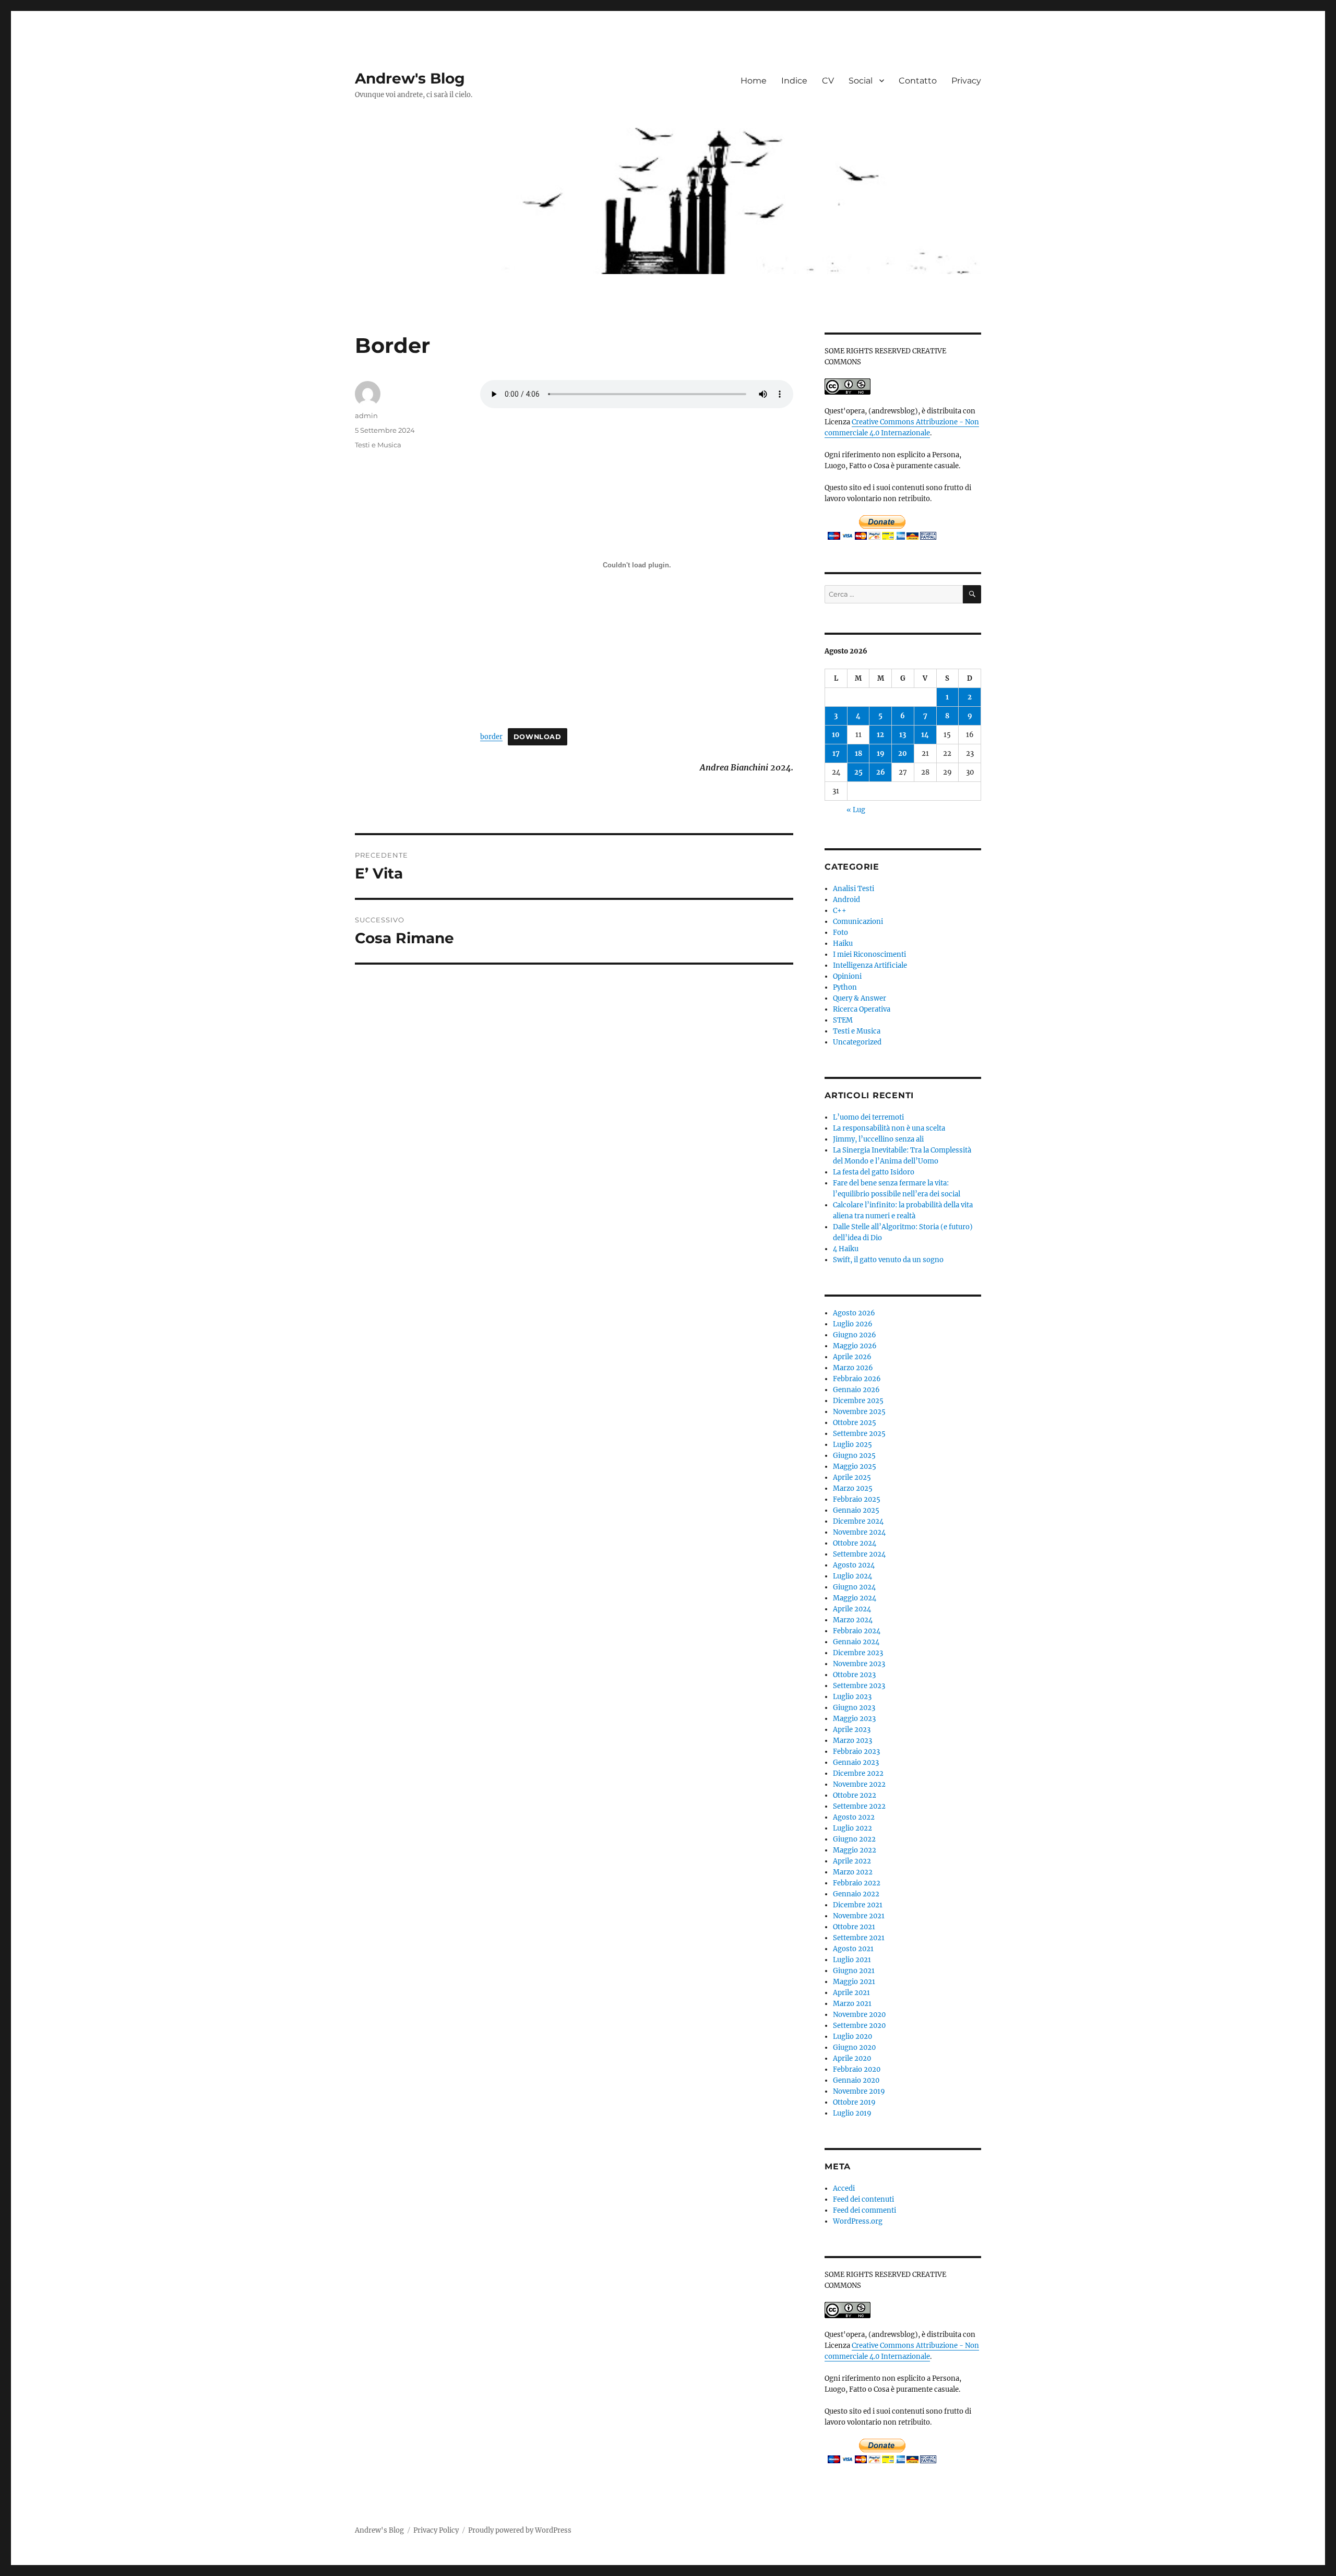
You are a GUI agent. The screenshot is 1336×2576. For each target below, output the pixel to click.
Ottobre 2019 (854, 2102)
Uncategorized (857, 1042)
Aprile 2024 (852, 1609)
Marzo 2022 (853, 1872)
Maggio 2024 (855, 1598)
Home (754, 81)
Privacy (966, 81)
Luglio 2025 (852, 1445)
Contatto (918, 81)
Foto (840, 933)
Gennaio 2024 (856, 1642)
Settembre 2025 (859, 1434)
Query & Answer (860, 998)
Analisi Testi (854, 889)
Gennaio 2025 (856, 1510)
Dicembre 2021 (858, 1905)
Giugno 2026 (855, 1335)
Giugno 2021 (854, 1971)
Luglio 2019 (852, 2113)
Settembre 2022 (859, 1806)
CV (828, 81)
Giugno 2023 (854, 1708)
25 (858, 772)
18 (858, 753)
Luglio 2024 (852, 1576)
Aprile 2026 (852, 1357)
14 (925, 735)
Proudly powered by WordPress (520, 2530)
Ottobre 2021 (854, 1927)
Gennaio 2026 (856, 1390)
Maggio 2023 (854, 1719)
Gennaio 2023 (856, 1762)
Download (538, 737)
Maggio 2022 (855, 1850)
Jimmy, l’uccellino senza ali (878, 1139)
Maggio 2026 (855, 1346)
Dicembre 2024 (858, 1521)
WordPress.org (858, 2221)
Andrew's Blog (410, 78)
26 (881, 772)
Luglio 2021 (852, 1960)
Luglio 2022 (852, 1828)
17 (836, 753)
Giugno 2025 (854, 1456)
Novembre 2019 (859, 2091)
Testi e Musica (378, 445)
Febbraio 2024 (857, 1631)
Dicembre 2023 (858, 1653)
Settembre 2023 (859, 1686)
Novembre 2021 (859, 1916)
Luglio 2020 (852, 2037)
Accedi (844, 2188)
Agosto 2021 (853, 1949)
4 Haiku (846, 1249)
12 (880, 735)
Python (845, 987)
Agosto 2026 (854, 1313)
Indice (794, 81)
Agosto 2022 (854, 1817)
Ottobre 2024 (855, 1543)
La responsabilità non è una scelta (889, 1128)
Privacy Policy (436, 2530)
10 (836, 735)
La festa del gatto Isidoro (874, 1172)
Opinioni (847, 976)
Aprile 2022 (852, 1861)
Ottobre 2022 (855, 1795)
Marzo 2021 (852, 2004)
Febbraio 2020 (857, 2069)
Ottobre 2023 (854, 1675)
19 (881, 753)
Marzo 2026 (853, 1368)
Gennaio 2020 (856, 2080)
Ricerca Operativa (862, 1009)
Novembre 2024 (859, 1532)
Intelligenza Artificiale (870, 965)
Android (846, 900)
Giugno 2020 (854, 2047)
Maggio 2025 (855, 1467)
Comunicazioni (858, 922)
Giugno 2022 (854, 1839)
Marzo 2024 (853, 1620)
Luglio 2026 (853, 1324)
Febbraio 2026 (857, 1379)
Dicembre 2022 (858, 1773)
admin (366, 416)
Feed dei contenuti (863, 2199)
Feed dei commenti (864, 2210)
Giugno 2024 (854, 1587)
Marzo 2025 (853, 1488)
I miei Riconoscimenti (869, 954)
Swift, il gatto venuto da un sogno (888, 1260)
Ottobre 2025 (855, 1423)
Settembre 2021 (859, 1938)
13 (903, 735)
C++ (840, 911)
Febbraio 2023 (856, 1752)
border (491, 737)
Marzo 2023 (852, 1741)
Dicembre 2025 (858, 1401)
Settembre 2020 (859, 2026)
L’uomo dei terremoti (868, 1117)
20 (903, 753)
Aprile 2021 (851, 1993)
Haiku (843, 943)
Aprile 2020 (852, 2058)
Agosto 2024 (854, 1565)
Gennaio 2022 (856, 1894)
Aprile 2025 (852, 1477)
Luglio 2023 (852, 1697)
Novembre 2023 (859, 1664)
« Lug (856, 810)
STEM (843, 1020)
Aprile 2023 (852, 1730)
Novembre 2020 (859, 2015)
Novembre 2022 (859, 1784)
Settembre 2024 (859, 1554)
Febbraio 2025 (857, 1499)
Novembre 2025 (859, 1412)
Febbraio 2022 (857, 1883)
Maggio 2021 (854, 1982)
